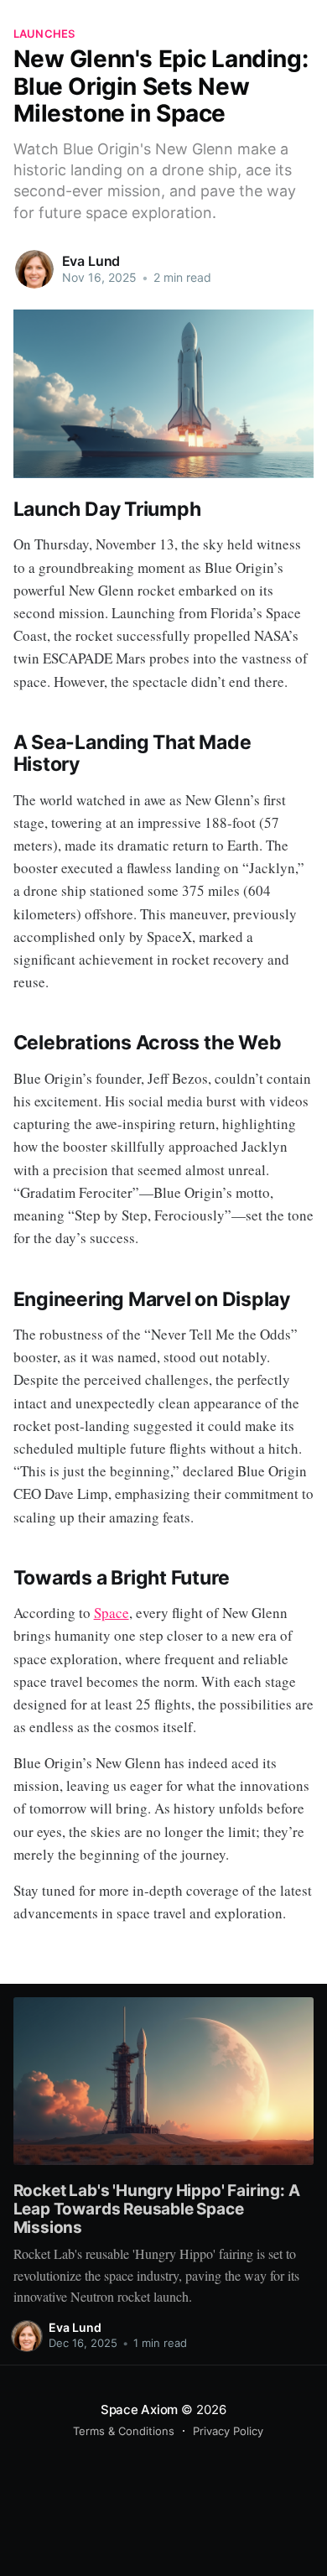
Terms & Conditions (124, 2431)
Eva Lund (91, 261)
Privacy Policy (228, 2431)
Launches (44, 34)
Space (112, 1613)
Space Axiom (140, 2409)
